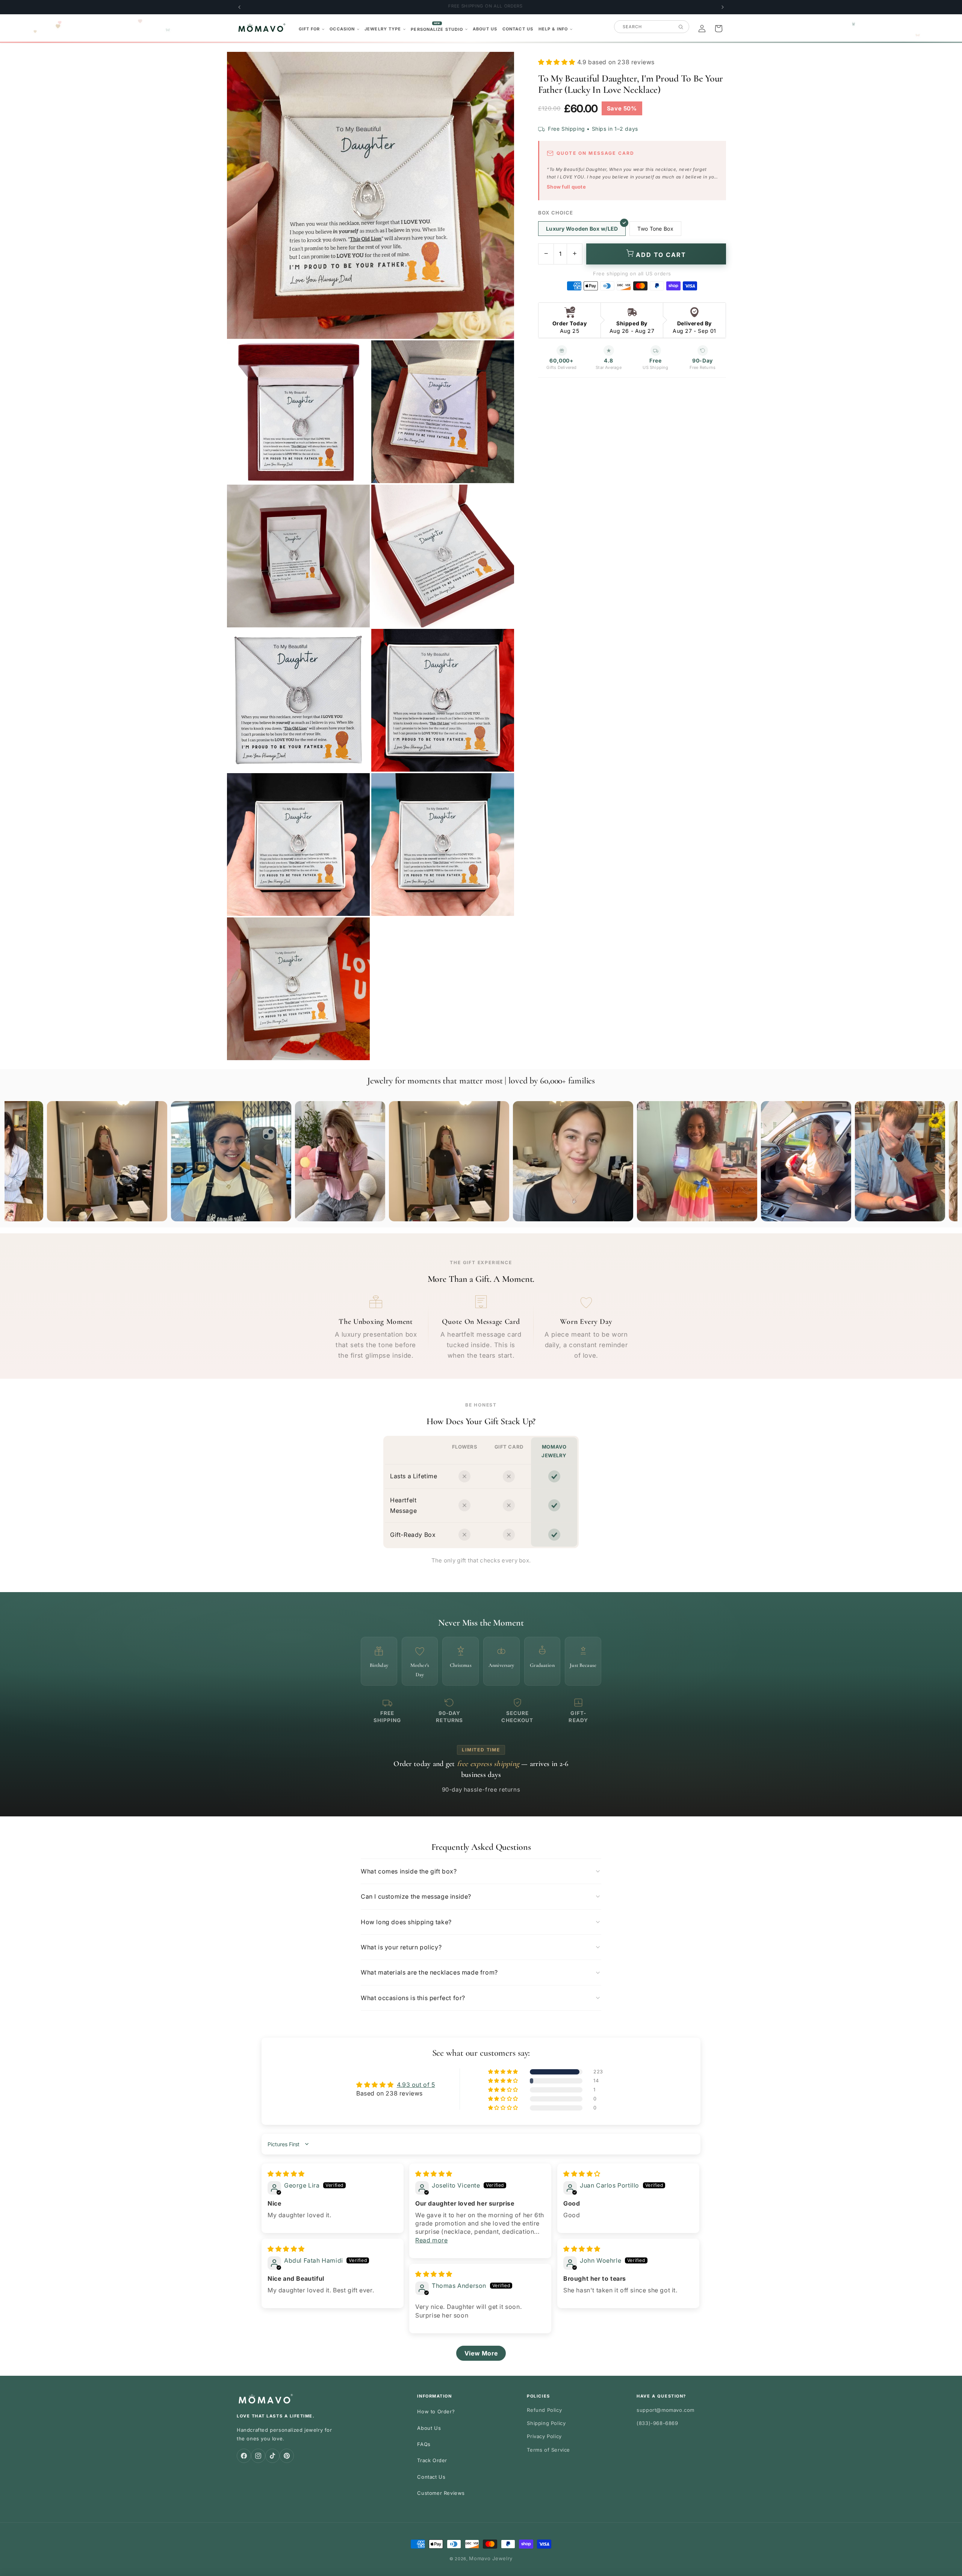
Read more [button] (431, 2240)
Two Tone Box (655, 229)
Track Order (432, 2460)
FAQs (424, 2444)
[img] (286, 2174)
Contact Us (431, 2477)
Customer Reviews (441, 2493)
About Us (429, 2428)
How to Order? (436, 2411)
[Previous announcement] (239, 7)
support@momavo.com (666, 2410)
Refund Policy (544, 2410)
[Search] (681, 27)
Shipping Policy (546, 2423)
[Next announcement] (723, 7)
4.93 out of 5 (416, 2085)
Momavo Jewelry (491, 2558)
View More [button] (481, 2353)
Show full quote (566, 187)
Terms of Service (548, 2450)
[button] (312, 29)
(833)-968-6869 (657, 2423)
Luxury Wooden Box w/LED (582, 229)
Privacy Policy (544, 2436)
